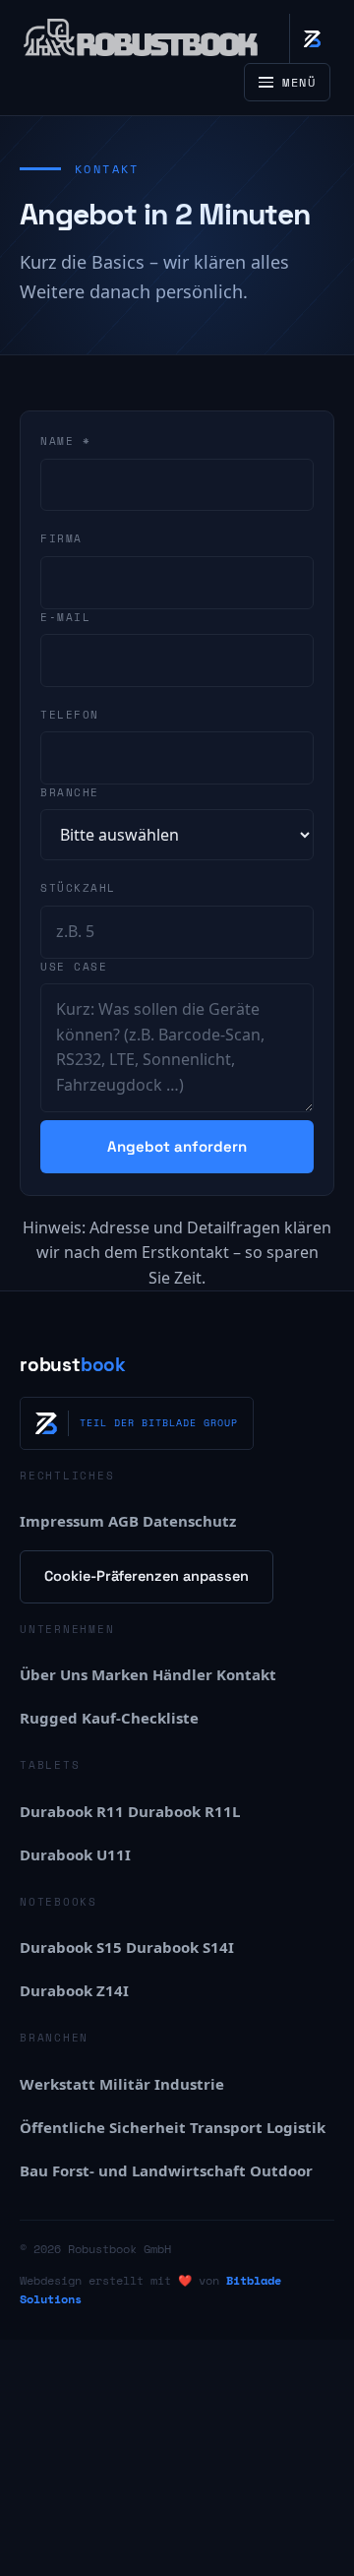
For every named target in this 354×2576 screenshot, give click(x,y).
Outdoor (281, 2170)
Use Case (74, 967)
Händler (182, 1674)
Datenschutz (189, 1521)
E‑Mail (65, 617)
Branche (70, 792)
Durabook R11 (72, 1811)
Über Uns (54, 1674)
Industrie (189, 2084)
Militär (125, 2084)
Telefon (70, 715)
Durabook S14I (180, 1947)
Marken (120, 1674)
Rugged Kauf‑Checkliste (109, 1718)
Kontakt (246, 1674)
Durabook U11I (75, 1854)
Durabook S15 (71, 1947)
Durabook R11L (184, 1811)
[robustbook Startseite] (142, 38)
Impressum (62, 1521)
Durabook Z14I (74, 1990)
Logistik (296, 2127)
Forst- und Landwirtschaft (149, 2170)
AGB (123, 1521)
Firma (61, 538)
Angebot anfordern (177, 1146)
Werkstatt (58, 2084)
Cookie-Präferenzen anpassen (147, 1576)
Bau (34, 2170)
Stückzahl (78, 888)
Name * (65, 441)
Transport (226, 2127)
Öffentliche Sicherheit (103, 2127)
